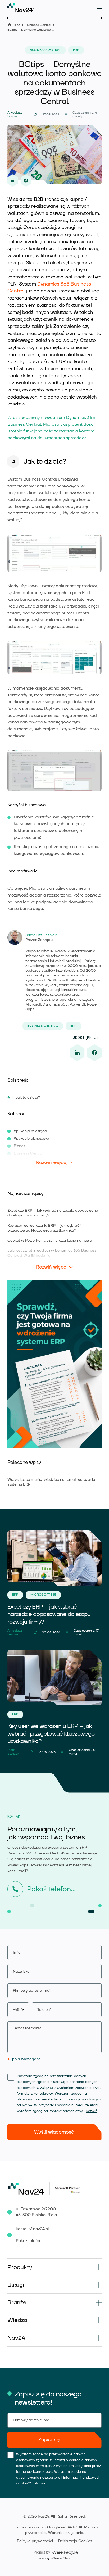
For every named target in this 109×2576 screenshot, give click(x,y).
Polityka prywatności (35, 2541)
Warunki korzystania (66, 2533)
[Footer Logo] (29, 2189)
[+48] (54, 2010)
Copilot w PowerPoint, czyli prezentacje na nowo (50, 1241)
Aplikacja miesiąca (30, 1131)
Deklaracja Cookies (75, 2541)
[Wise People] (55, 2552)
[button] (54, 2267)
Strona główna (10, 25)
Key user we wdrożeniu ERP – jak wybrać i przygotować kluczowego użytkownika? (44, 1228)
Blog (17, 25)
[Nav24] (21, 8)
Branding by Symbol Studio (54, 2558)
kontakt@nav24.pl (32, 2229)
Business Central (38, 25)
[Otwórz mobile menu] (98, 8)
